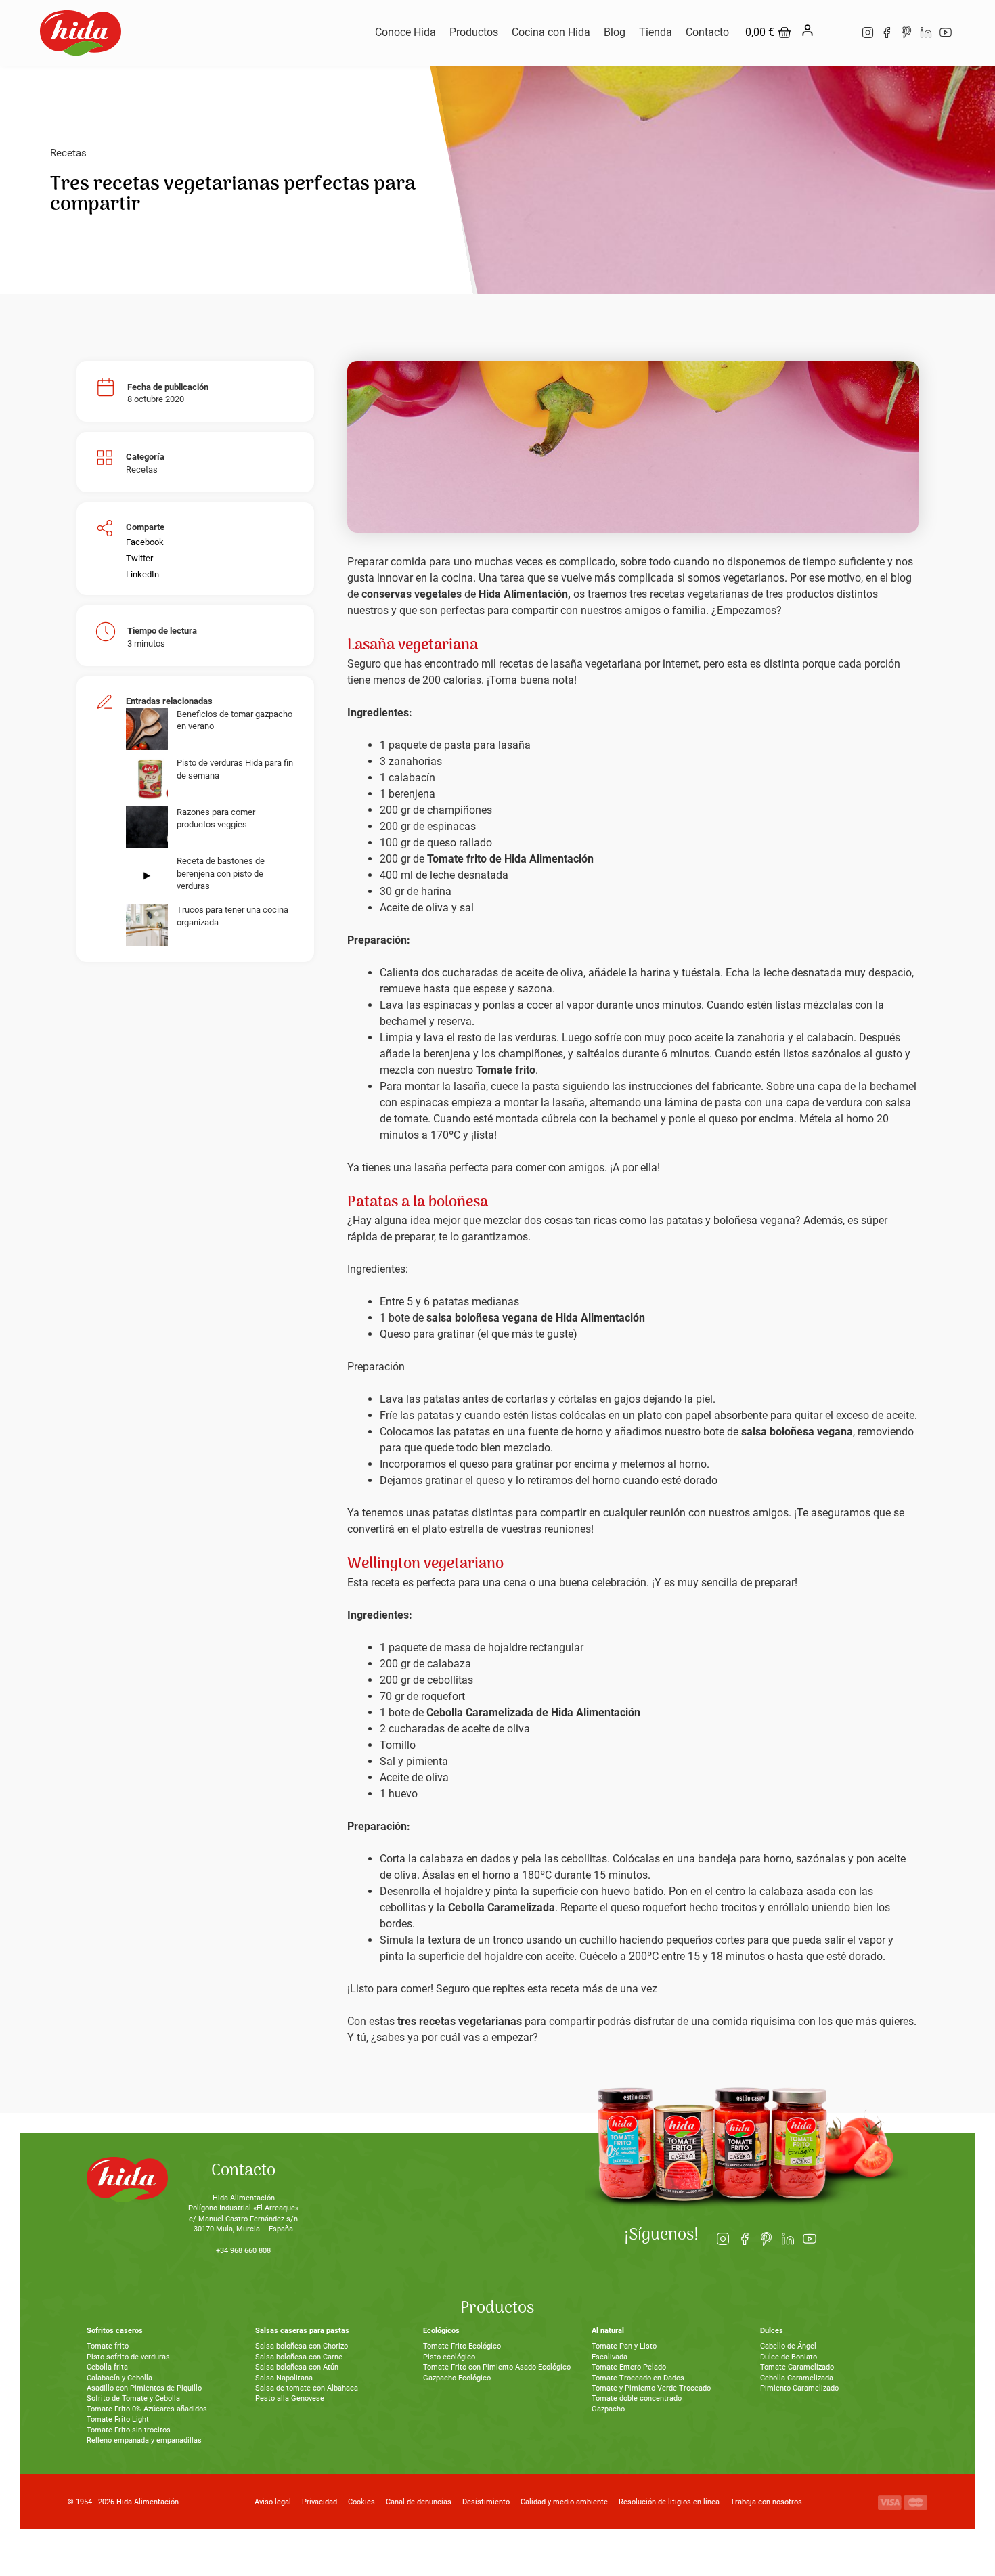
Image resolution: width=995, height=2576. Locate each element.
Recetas (68, 153)
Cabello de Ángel (788, 2346)
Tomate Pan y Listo (624, 2346)
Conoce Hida (405, 32)
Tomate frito (108, 2346)
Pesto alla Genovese (290, 2398)
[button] (145, 542)
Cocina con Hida (551, 32)
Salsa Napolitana (284, 2378)
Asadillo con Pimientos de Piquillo (144, 2388)
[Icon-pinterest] (907, 33)
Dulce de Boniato (789, 2357)
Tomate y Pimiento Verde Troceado (651, 2388)
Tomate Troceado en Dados (638, 2378)
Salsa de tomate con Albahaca (307, 2388)
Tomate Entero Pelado (629, 2367)
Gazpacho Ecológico (457, 2378)
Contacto (707, 32)
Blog (615, 32)
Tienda (656, 32)
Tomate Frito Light (118, 2419)
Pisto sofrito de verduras (128, 2357)
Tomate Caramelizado (797, 2367)
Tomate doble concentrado (637, 2398)
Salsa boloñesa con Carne (299, 2357)
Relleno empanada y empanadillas (144, 2440)
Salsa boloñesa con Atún (297, 2367)
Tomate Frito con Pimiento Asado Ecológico (497, 2367)
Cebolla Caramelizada (797, 2378)
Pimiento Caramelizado (799, 2388)
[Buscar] (836, 32)
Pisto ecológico (449, 2357)
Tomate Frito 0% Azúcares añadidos (147, 2409)
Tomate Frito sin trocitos (129, 2430)
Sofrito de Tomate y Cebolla (133, 2398)
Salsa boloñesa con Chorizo (302, 2346)
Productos (474, 32)
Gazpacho (608, 2409)
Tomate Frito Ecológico (462, 2346)
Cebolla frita (107, 2367)
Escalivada (610, 2357)
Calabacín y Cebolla (119, 2378)
